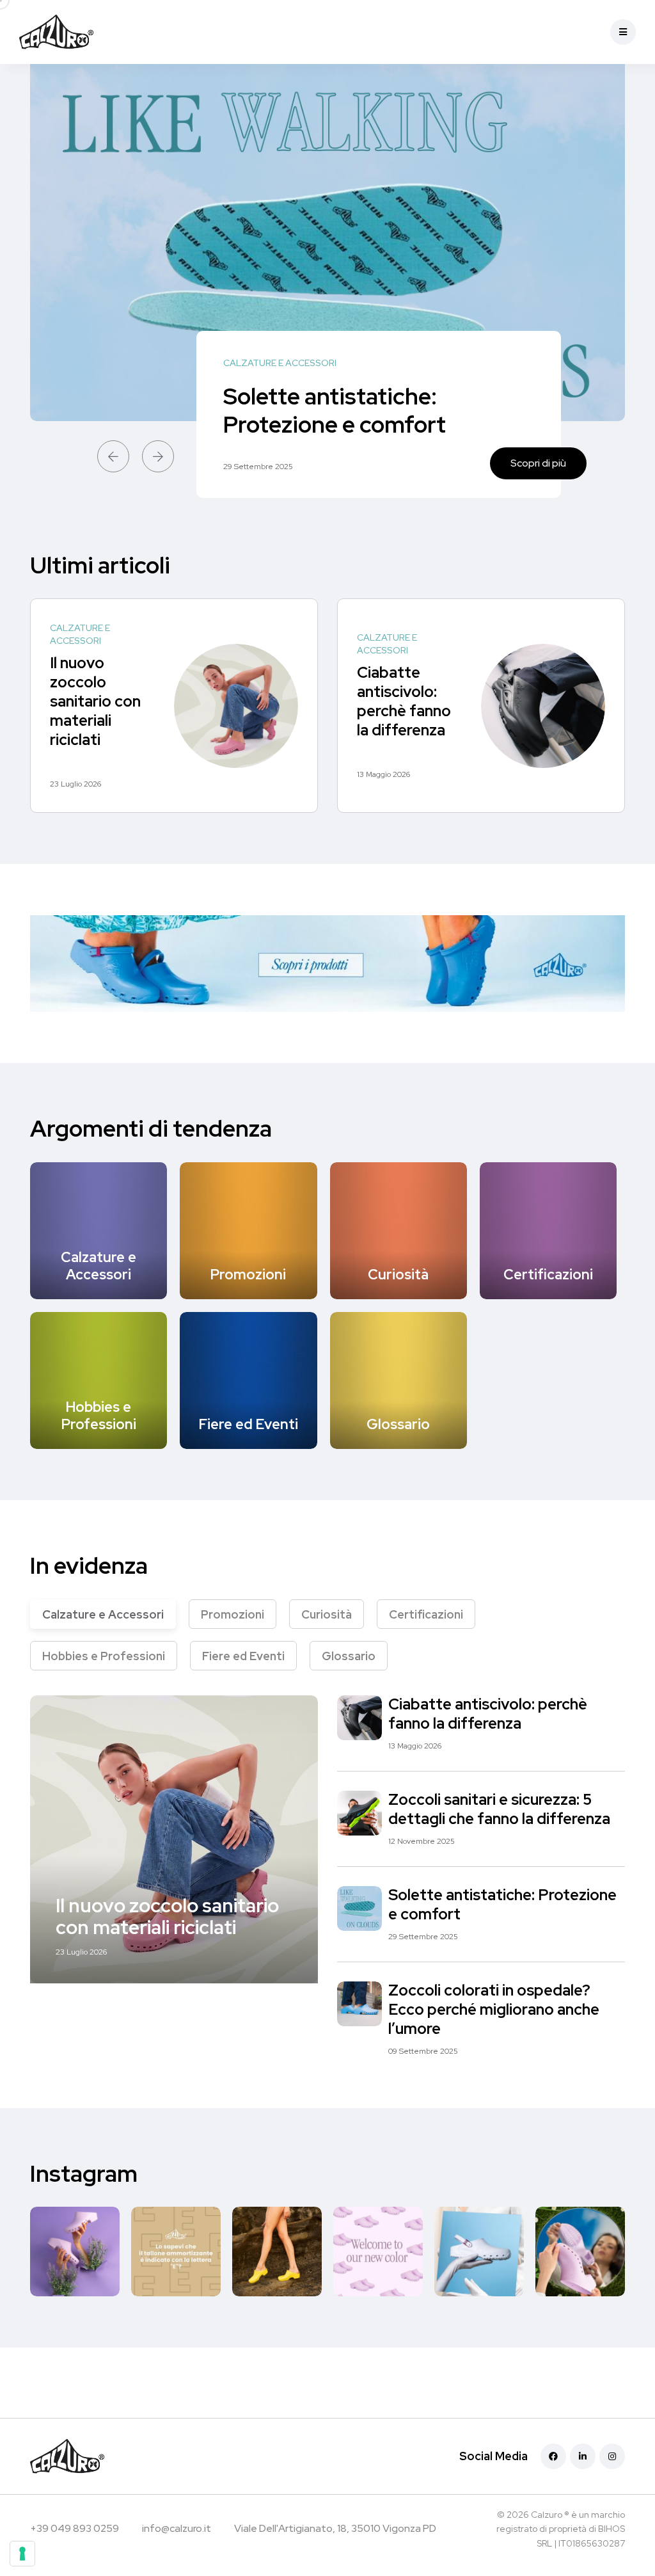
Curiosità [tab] (327, 1614)
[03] (277, 2252)
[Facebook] (553, 2456)
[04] (479, 2252)
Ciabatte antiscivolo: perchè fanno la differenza (404, 701)
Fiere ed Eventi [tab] (243, 1656)
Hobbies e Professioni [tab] (104, 1656)
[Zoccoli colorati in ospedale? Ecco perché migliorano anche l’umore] (327, 243)
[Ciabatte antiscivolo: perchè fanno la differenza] (543, 706)
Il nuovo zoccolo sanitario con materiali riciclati (95, 701)
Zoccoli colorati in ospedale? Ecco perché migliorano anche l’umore (369, 396)
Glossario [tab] (349, 1656)
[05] (75, 2252)
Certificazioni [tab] (426, 1614)
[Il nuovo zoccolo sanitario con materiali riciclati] (236, 706)
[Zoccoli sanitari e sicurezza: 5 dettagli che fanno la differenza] (359, 1813)
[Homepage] (89, 32)
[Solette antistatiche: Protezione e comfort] (359, 1908)
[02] (580, 2252)
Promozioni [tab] (233, 1614)
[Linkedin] (583, 2456)
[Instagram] (612, 2456)
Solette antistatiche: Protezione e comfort (502, 1905)
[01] (378, 2252)
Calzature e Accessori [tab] (103, 1614)
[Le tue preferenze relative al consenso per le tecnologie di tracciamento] (22, 2554)
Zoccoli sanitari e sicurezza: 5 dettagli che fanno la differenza (499, 1810)
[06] (176, 2252)
